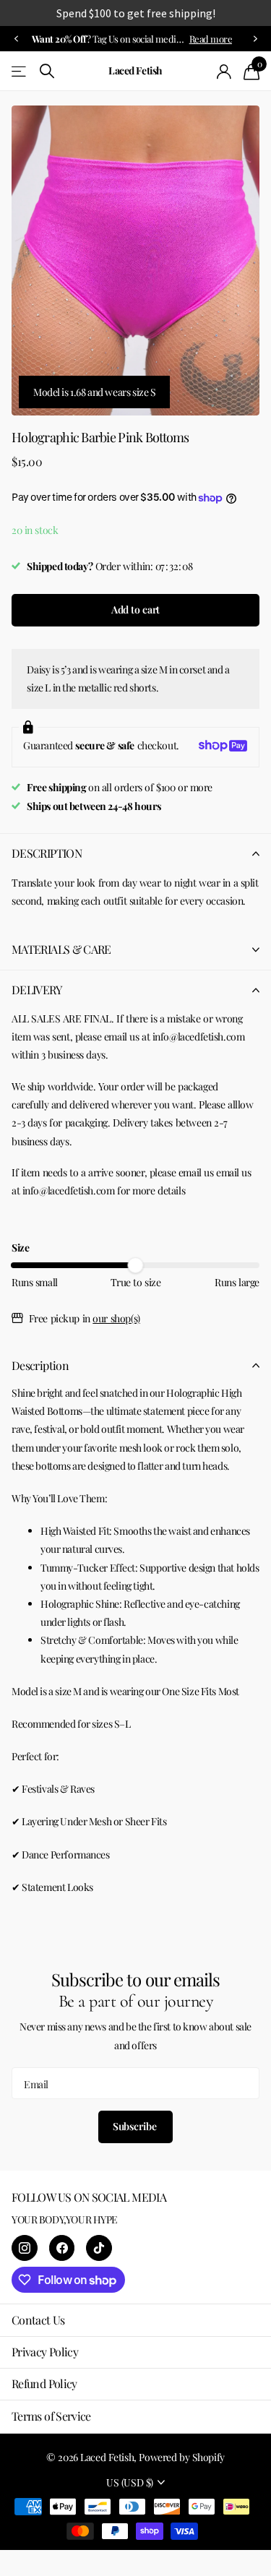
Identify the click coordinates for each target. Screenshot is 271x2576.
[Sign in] (224, 72)
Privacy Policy (45, 2352)
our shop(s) (116, 1318)
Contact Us (38, 2320)
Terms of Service (51, 2416)
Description (40, 1365)
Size (20, 1248)
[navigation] (16, 39)
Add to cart (135, 609)
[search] (47, 71)
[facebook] (62, 2248)
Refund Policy (44, 2383)
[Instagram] (25, 2248)
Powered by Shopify (181, 2457)
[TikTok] (99, 2248)
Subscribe (136, 2126)
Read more (211, 39)
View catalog (20, 71)
